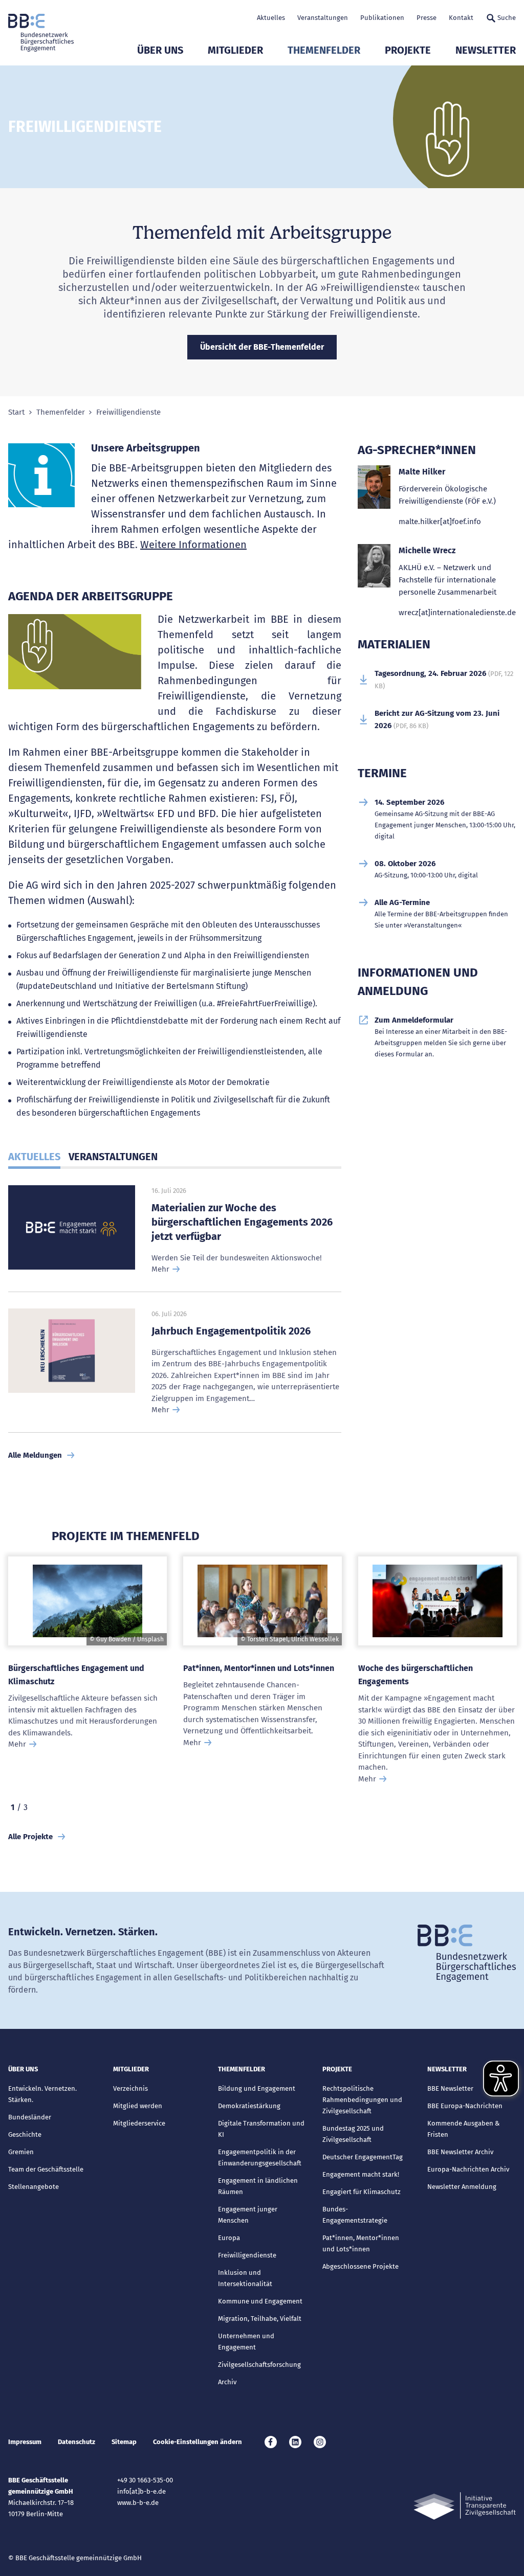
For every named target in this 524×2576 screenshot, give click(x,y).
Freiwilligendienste (247, 2255)
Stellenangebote (34, 2187)
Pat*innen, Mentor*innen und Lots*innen (259, 1668)
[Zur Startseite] (41, 33)
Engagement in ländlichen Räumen (258, 2186)
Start (16, 412)
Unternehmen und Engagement (246, 2342)
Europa (229, 2238)
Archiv (227, 2382)
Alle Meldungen (35, 1455)
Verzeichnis (130, 2088)
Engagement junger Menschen (248, 2215)
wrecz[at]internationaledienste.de (457, 613)
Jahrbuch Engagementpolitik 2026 (231, 1331)
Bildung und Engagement (257, 2088)
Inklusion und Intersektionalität (245, 2278)
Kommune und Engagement (260, 2301)
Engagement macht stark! (361, 2174)
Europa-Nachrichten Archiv (468, 2169)
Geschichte (25, 2134)
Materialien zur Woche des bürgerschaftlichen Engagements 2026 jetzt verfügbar (242, 1222)
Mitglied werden (138, 2106)
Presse (427, 18)
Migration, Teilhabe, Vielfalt (260, 2319)
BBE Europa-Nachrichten (465, 2106)
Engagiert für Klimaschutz (362, 2192)
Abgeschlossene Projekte (361, 2266)
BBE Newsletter (450, 2088)
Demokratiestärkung (249, 2106)
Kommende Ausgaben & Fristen (463, 2129)
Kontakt (461, 18)
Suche (507, 18)
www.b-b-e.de (138, 2503)
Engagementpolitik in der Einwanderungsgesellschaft (260, 2157)
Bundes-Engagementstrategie (355, 2215)
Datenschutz (77, 2442)
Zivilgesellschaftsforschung (259, 2365)
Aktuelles (271, 18)
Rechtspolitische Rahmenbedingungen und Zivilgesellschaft (362, 2100)
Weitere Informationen (193, 545)
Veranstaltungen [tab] (113, 1157)
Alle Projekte (30, 1837)
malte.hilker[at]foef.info (440, 522)
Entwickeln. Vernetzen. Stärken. (42, 2094)
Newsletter (486, 50)
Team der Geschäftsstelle (46, 2169)
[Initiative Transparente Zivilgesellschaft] (465, 2506)
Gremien (21, 2152)
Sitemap (124, 2442)
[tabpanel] (88, 1676)
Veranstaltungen (323, 18)
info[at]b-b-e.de (141, 2491)
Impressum (25, 2442)
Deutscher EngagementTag (363, 2157)
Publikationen (382, 18)
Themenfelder (324, 50)
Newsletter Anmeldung (462, 2187)
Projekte (408, 50)
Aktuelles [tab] (34, 1157)
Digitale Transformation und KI (261, 2129)
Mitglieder (235, 50)
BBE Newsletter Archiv (460, 2152)
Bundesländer (30, 2117)
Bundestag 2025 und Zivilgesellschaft (353, 2134)
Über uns (160, 50)
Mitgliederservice (139, 2123)
